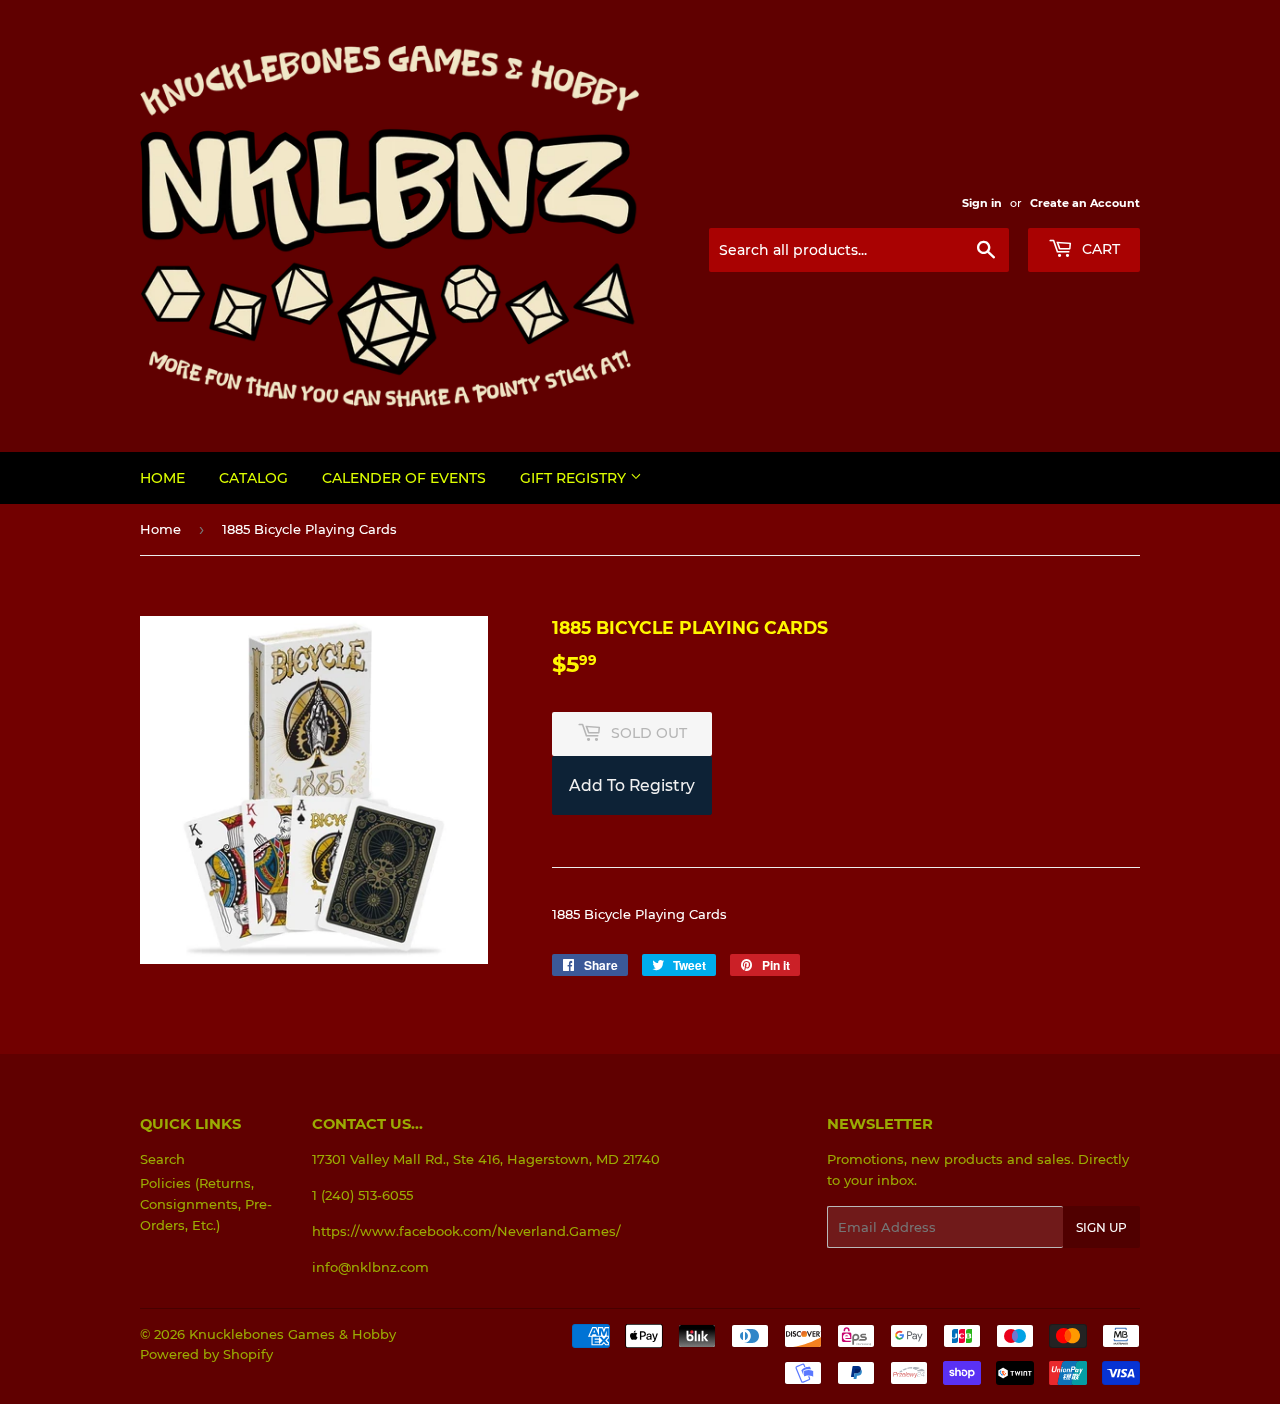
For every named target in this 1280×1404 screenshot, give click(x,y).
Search (162, 1159)
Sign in (982, 203)
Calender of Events (404, 478)
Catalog (253, 478)
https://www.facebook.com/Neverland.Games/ (466, 1231)
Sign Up (1101, 1227)
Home (162, 478)
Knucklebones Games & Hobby (292, 1334)
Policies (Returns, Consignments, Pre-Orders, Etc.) (206, 1204)
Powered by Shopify (206, 1354)
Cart (1099, 249)
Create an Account (1085, 203)
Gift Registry (575, 478)
